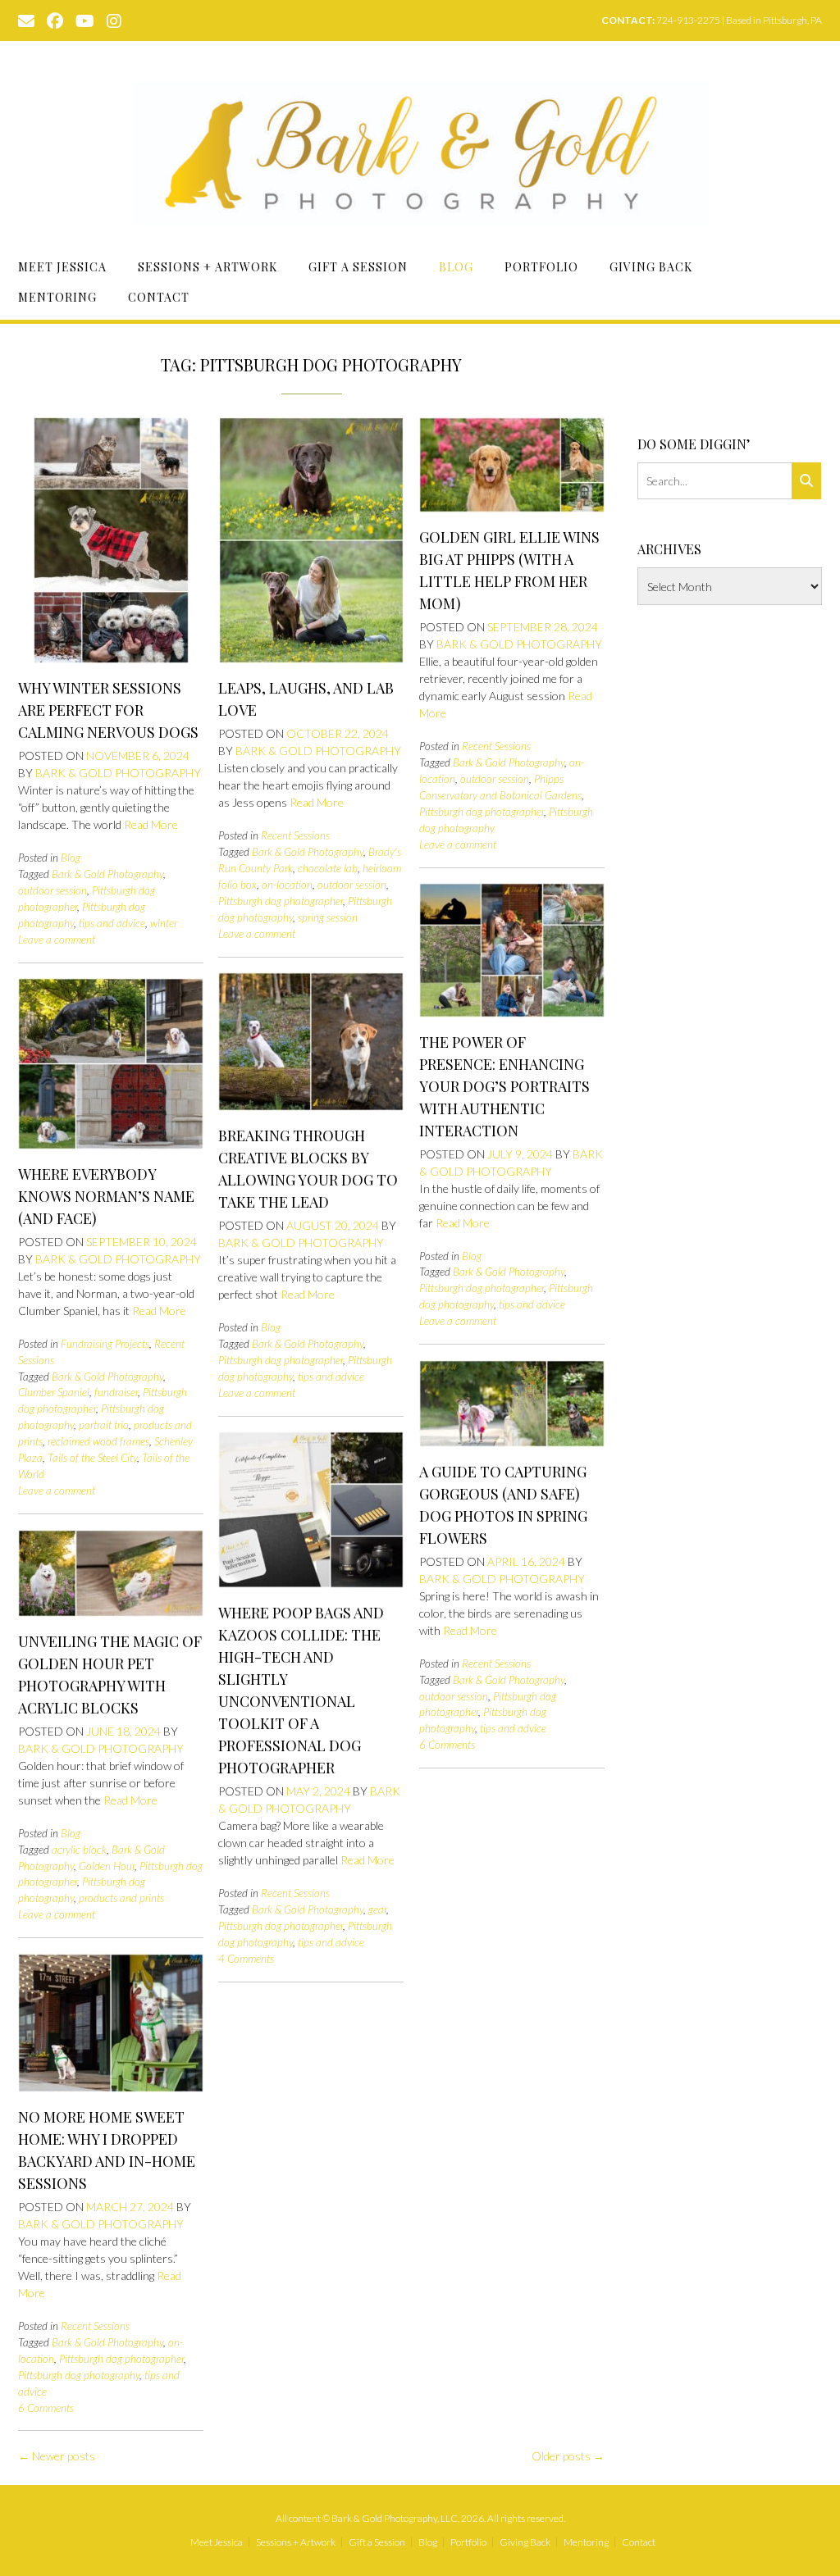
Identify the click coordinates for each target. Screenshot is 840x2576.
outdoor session (52, 890)
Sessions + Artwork (208, 267)
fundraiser (116, 1392)
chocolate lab (328, 868)
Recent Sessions (295, 835)
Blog (456, 267)
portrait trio (104, 1425)
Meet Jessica (62, 267)
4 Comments (246, 1959)
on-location (287, 885)
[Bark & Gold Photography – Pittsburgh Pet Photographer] (420, 154)
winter (164, 923)
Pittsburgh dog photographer (281, 901)
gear (377, 1909)
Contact (159, 297)
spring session (328, 917)
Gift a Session (358, 267)
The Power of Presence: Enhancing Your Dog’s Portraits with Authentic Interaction (504, 1086)
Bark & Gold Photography (118, 773)
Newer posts (57, 2456)
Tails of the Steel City (92, 1458)
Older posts (568, 2456)
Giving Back (651, 267)
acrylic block (79, 1850)
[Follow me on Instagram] (114, 20)
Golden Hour (107, 1866)
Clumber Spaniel (54, 1392)
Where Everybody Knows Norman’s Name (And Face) (106, 1196)
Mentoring (57, 297)
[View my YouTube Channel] (85, 20)
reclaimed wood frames (98, 1441)
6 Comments (447, 1745)
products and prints (121, 1898)
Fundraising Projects (105, 1344)
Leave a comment (57, 940)
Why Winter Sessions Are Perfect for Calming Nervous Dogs (108, 710)
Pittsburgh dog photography (79, 2375)
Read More (151, 824)
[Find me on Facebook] (55, 20)
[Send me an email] (26, 20)
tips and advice (112, 923)
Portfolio (541, 267)
